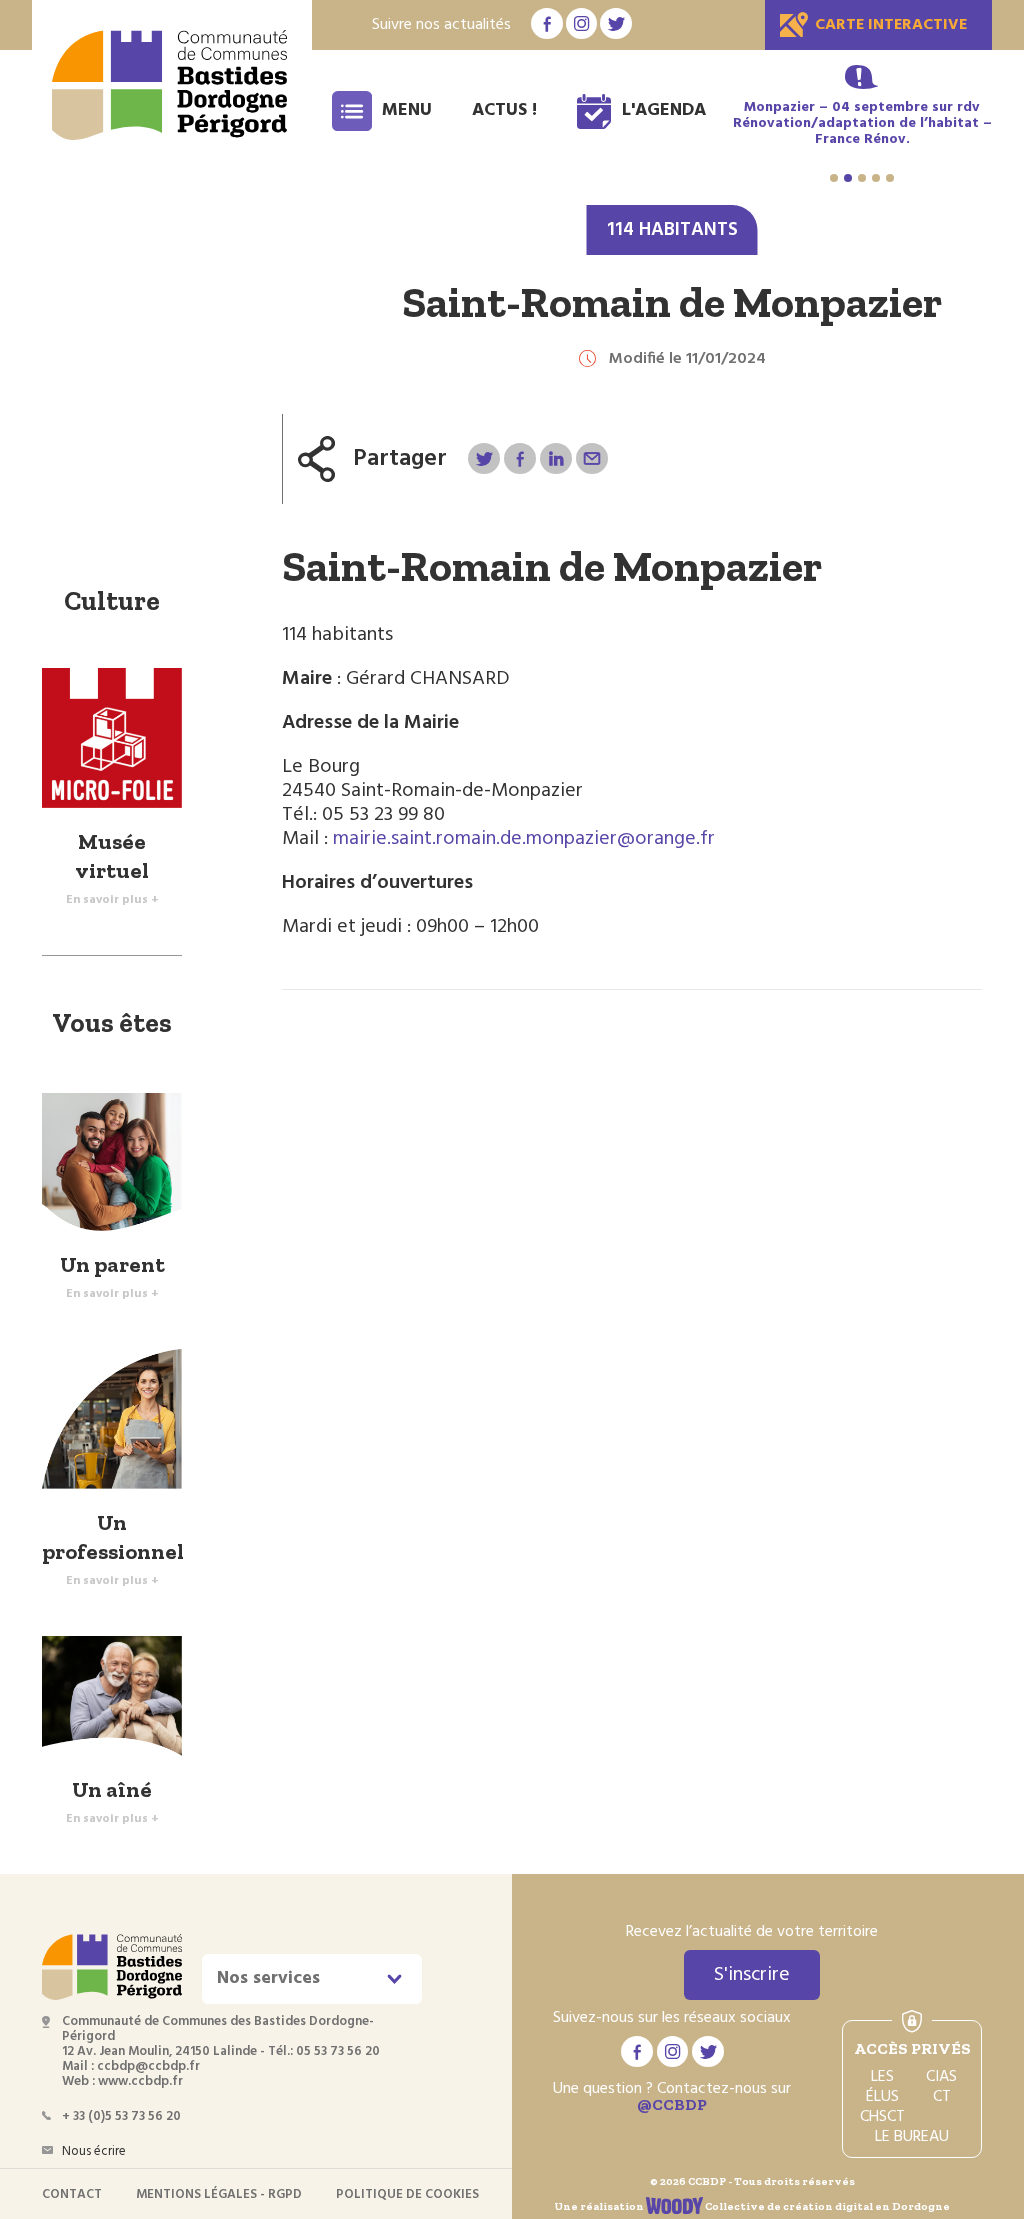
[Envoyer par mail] (591, 458)
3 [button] (862, 178)
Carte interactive (891, 25)
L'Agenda (664, 110)
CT (942, 2097)
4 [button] (876, 178)
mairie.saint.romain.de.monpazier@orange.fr (524, 839)
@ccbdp (672, 2104)
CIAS (941, 2077)
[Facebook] (519, 458)
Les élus (882, 2087)
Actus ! (504, 110)
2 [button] (848, 178)
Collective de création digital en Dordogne (826, 2206)
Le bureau (912, 2137)
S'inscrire (752, 1975)
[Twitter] (483, 458)
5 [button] (890, 178)
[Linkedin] (555, 458)
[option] (862, 124)
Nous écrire (94, 2151)
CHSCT (882, 2117)
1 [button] (834, 178)
